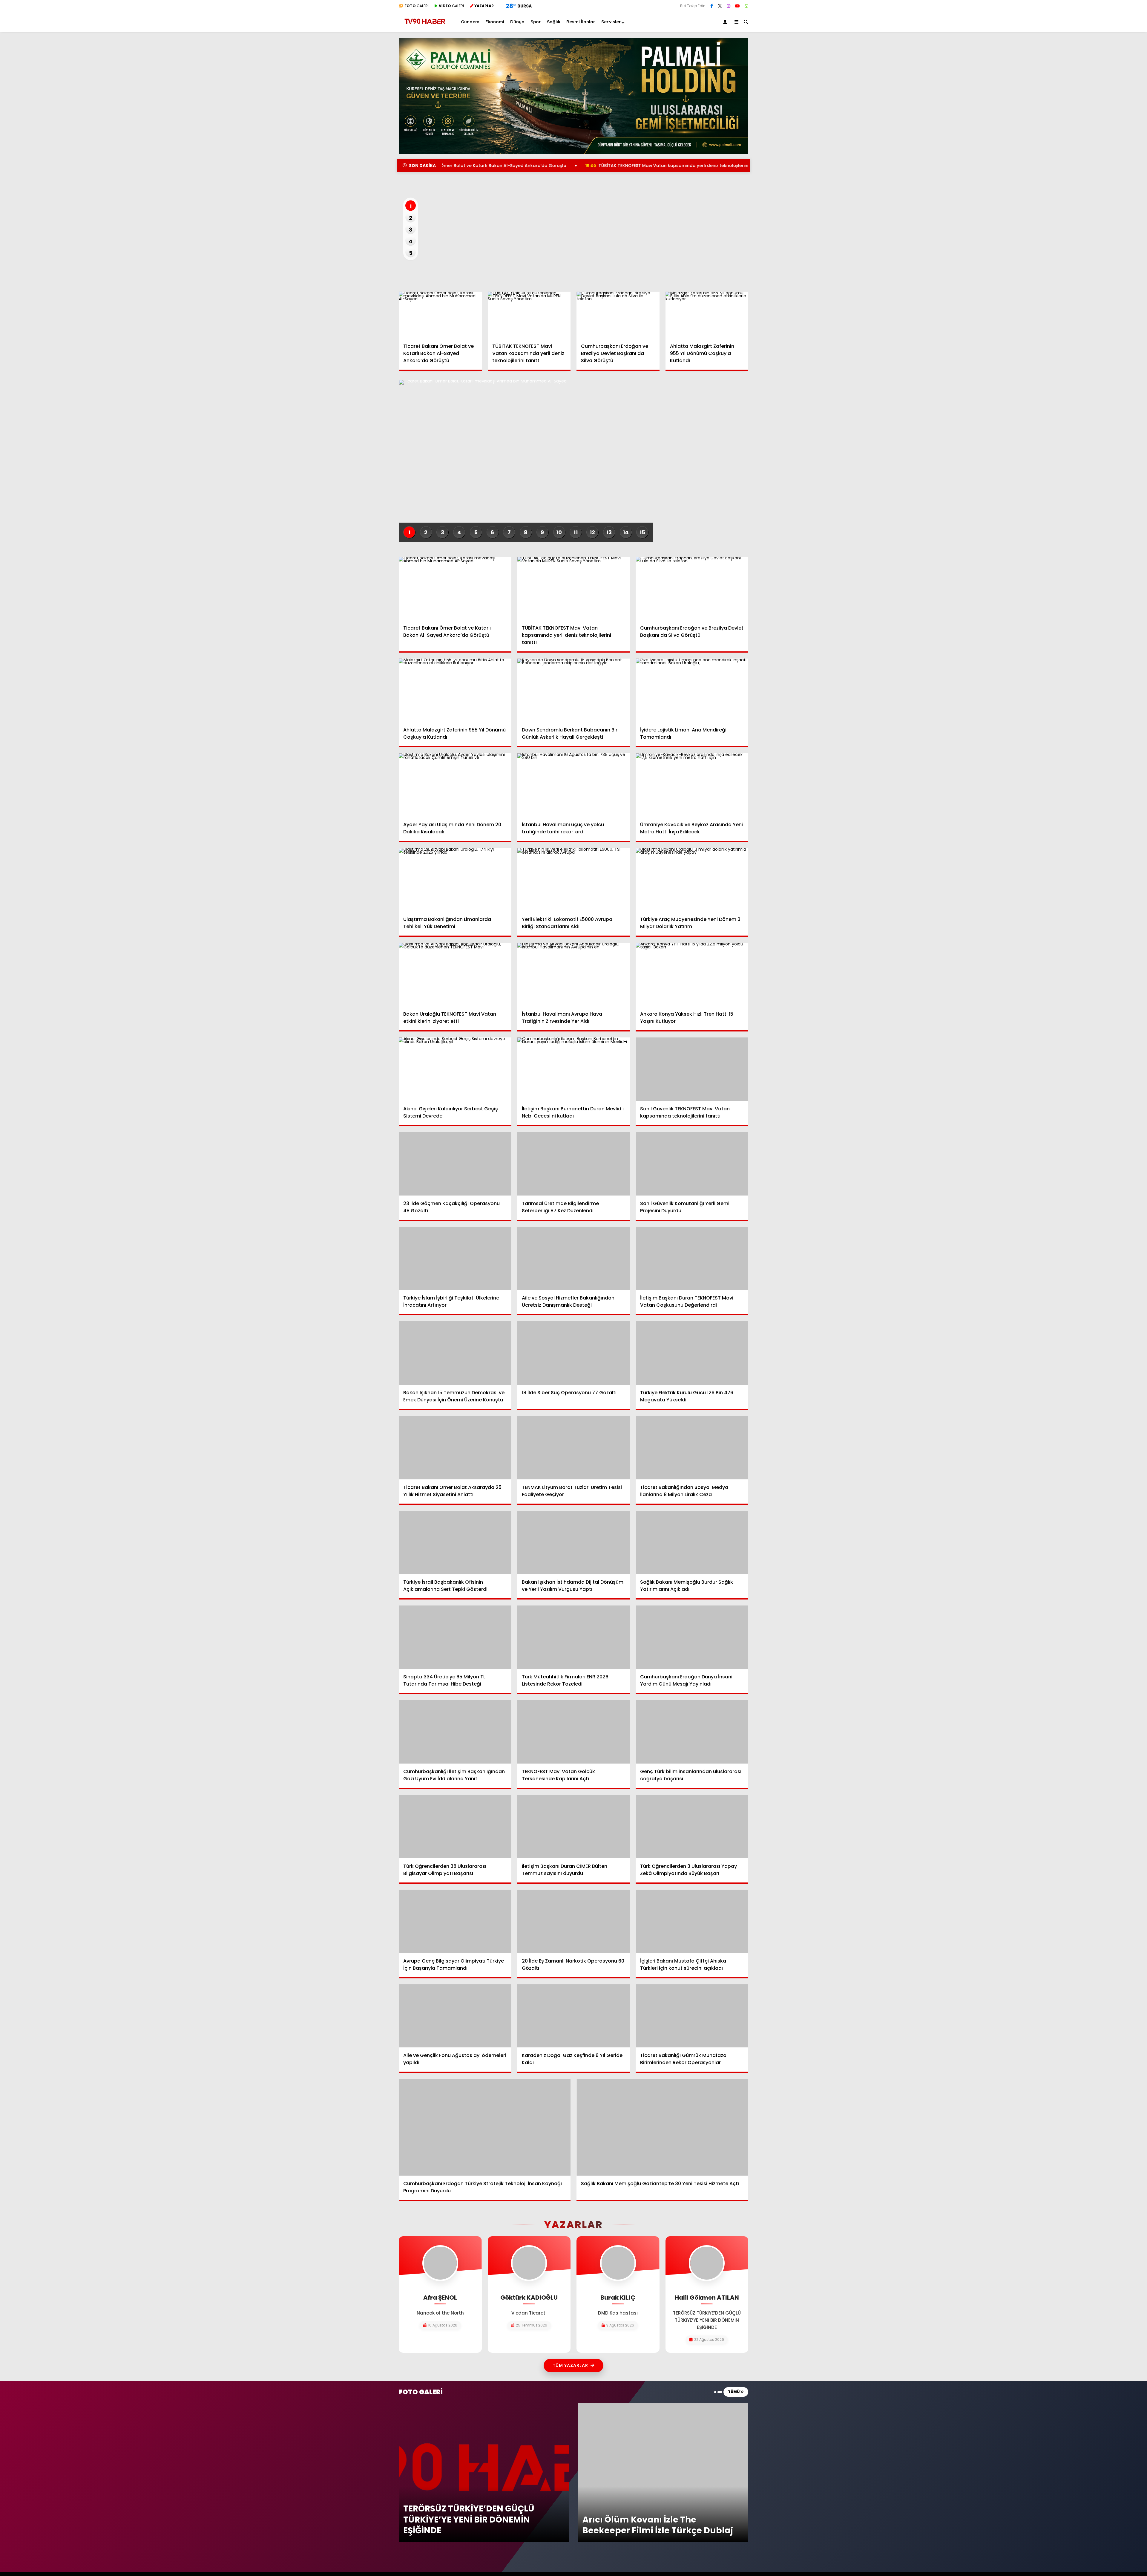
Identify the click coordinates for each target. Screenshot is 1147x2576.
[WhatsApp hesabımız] (746, 6)
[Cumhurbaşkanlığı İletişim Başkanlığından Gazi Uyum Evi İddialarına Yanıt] (455, 1732)
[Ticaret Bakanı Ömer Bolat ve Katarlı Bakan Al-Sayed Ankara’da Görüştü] (440, 315)
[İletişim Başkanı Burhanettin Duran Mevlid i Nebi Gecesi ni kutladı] (574, 1069)
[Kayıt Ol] (726, 22)
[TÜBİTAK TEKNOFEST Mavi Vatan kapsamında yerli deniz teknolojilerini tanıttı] (529, 315)
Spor (536, 22)
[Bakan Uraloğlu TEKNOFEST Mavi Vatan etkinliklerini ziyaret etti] (455, 974)
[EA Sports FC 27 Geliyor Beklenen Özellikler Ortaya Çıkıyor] (573, 229)
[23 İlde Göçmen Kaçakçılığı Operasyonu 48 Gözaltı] (455, 1164)
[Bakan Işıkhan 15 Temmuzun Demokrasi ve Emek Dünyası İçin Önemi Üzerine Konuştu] (455, 1353)
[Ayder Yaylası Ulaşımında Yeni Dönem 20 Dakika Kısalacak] (455, 785)
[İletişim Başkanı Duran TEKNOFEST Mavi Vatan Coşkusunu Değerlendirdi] (692, 1259)
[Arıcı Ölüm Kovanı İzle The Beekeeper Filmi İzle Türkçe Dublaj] (663, 2405)
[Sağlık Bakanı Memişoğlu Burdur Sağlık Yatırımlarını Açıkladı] (692, 1542)
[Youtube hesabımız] (737, 6)
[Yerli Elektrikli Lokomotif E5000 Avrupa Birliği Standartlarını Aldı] (574, 880)
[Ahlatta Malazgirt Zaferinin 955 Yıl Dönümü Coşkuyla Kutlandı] (707, 315)
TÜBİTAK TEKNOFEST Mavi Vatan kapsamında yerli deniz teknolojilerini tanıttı (497, 166)
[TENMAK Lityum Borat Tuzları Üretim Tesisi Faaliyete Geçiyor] (574, 1448)
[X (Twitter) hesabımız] (720, 6)
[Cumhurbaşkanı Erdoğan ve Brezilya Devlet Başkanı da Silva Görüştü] (618, 315)
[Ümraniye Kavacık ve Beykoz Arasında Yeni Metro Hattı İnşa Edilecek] (692, 785)
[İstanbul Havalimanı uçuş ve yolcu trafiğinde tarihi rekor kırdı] (574, 785)
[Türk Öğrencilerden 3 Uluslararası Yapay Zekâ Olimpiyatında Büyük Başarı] (692, 1827)
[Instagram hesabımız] (729, 6)
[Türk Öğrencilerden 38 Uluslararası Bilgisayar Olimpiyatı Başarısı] (455, 1827)
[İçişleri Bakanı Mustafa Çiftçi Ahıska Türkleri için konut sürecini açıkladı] (692, 1921)
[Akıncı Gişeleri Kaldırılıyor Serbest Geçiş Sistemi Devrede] (455, 1069)
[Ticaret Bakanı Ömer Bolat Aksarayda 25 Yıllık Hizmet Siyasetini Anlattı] (455, 1448)
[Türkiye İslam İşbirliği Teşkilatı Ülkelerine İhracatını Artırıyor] (455, 1259)
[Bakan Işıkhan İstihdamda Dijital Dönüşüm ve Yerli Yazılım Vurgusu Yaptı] (574, 1542)
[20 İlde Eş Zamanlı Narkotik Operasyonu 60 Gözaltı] (574, 1921)
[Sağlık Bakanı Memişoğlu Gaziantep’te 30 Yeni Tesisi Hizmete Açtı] (662, 2127)
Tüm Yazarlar (570, 2365)
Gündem (470, 22)
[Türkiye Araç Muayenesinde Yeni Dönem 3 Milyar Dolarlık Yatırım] (692, 880)
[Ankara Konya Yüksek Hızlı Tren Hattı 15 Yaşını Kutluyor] (692, 974)
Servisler (611, 22)
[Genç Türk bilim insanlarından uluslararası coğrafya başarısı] (692, 1732)
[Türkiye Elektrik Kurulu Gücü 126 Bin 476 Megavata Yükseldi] (692, 1353)
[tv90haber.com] (425, 26)
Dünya (517, 22)
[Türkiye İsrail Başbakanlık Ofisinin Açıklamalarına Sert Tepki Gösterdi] (455, 1542)
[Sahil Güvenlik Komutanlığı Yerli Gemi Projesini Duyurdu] (692, 1164)
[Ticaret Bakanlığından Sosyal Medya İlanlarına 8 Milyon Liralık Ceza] (692, 1448)
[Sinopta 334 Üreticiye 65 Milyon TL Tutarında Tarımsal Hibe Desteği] (455, 1637)
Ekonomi (495, 22)
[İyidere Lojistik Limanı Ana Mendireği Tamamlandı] (692, 690)
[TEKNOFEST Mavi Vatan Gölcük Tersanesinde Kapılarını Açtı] (574, 1732)
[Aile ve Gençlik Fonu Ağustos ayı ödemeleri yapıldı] (455, 2016)
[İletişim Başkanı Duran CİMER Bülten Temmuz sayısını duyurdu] (574, 1827)
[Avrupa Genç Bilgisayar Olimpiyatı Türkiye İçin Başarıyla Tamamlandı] (455, 1921)
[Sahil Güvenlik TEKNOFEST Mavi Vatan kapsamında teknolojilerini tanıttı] (692, 1069)
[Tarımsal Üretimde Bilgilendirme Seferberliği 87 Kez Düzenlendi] (574, 1164)
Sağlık (554, 22)
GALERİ (417, 6)
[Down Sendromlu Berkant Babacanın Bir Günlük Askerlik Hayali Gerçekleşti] (574, 690)
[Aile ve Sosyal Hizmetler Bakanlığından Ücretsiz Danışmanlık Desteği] (574, 1259)
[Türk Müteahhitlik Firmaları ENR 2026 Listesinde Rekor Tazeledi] (574, 1637)
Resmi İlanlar (581, 22)
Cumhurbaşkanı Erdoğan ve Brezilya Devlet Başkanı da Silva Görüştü (685, 166)
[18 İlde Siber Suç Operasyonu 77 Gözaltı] (574, 1353)
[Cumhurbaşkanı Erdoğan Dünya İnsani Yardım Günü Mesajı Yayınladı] (692, 1637)
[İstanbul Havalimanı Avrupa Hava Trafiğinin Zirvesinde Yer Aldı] (574, 974)
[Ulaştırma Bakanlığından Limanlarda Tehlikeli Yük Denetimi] (455, 880)
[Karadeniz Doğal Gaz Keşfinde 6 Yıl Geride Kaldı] (574, 2016)
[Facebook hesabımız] (712, 6)
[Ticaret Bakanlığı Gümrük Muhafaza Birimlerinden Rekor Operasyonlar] (692, 2016)
